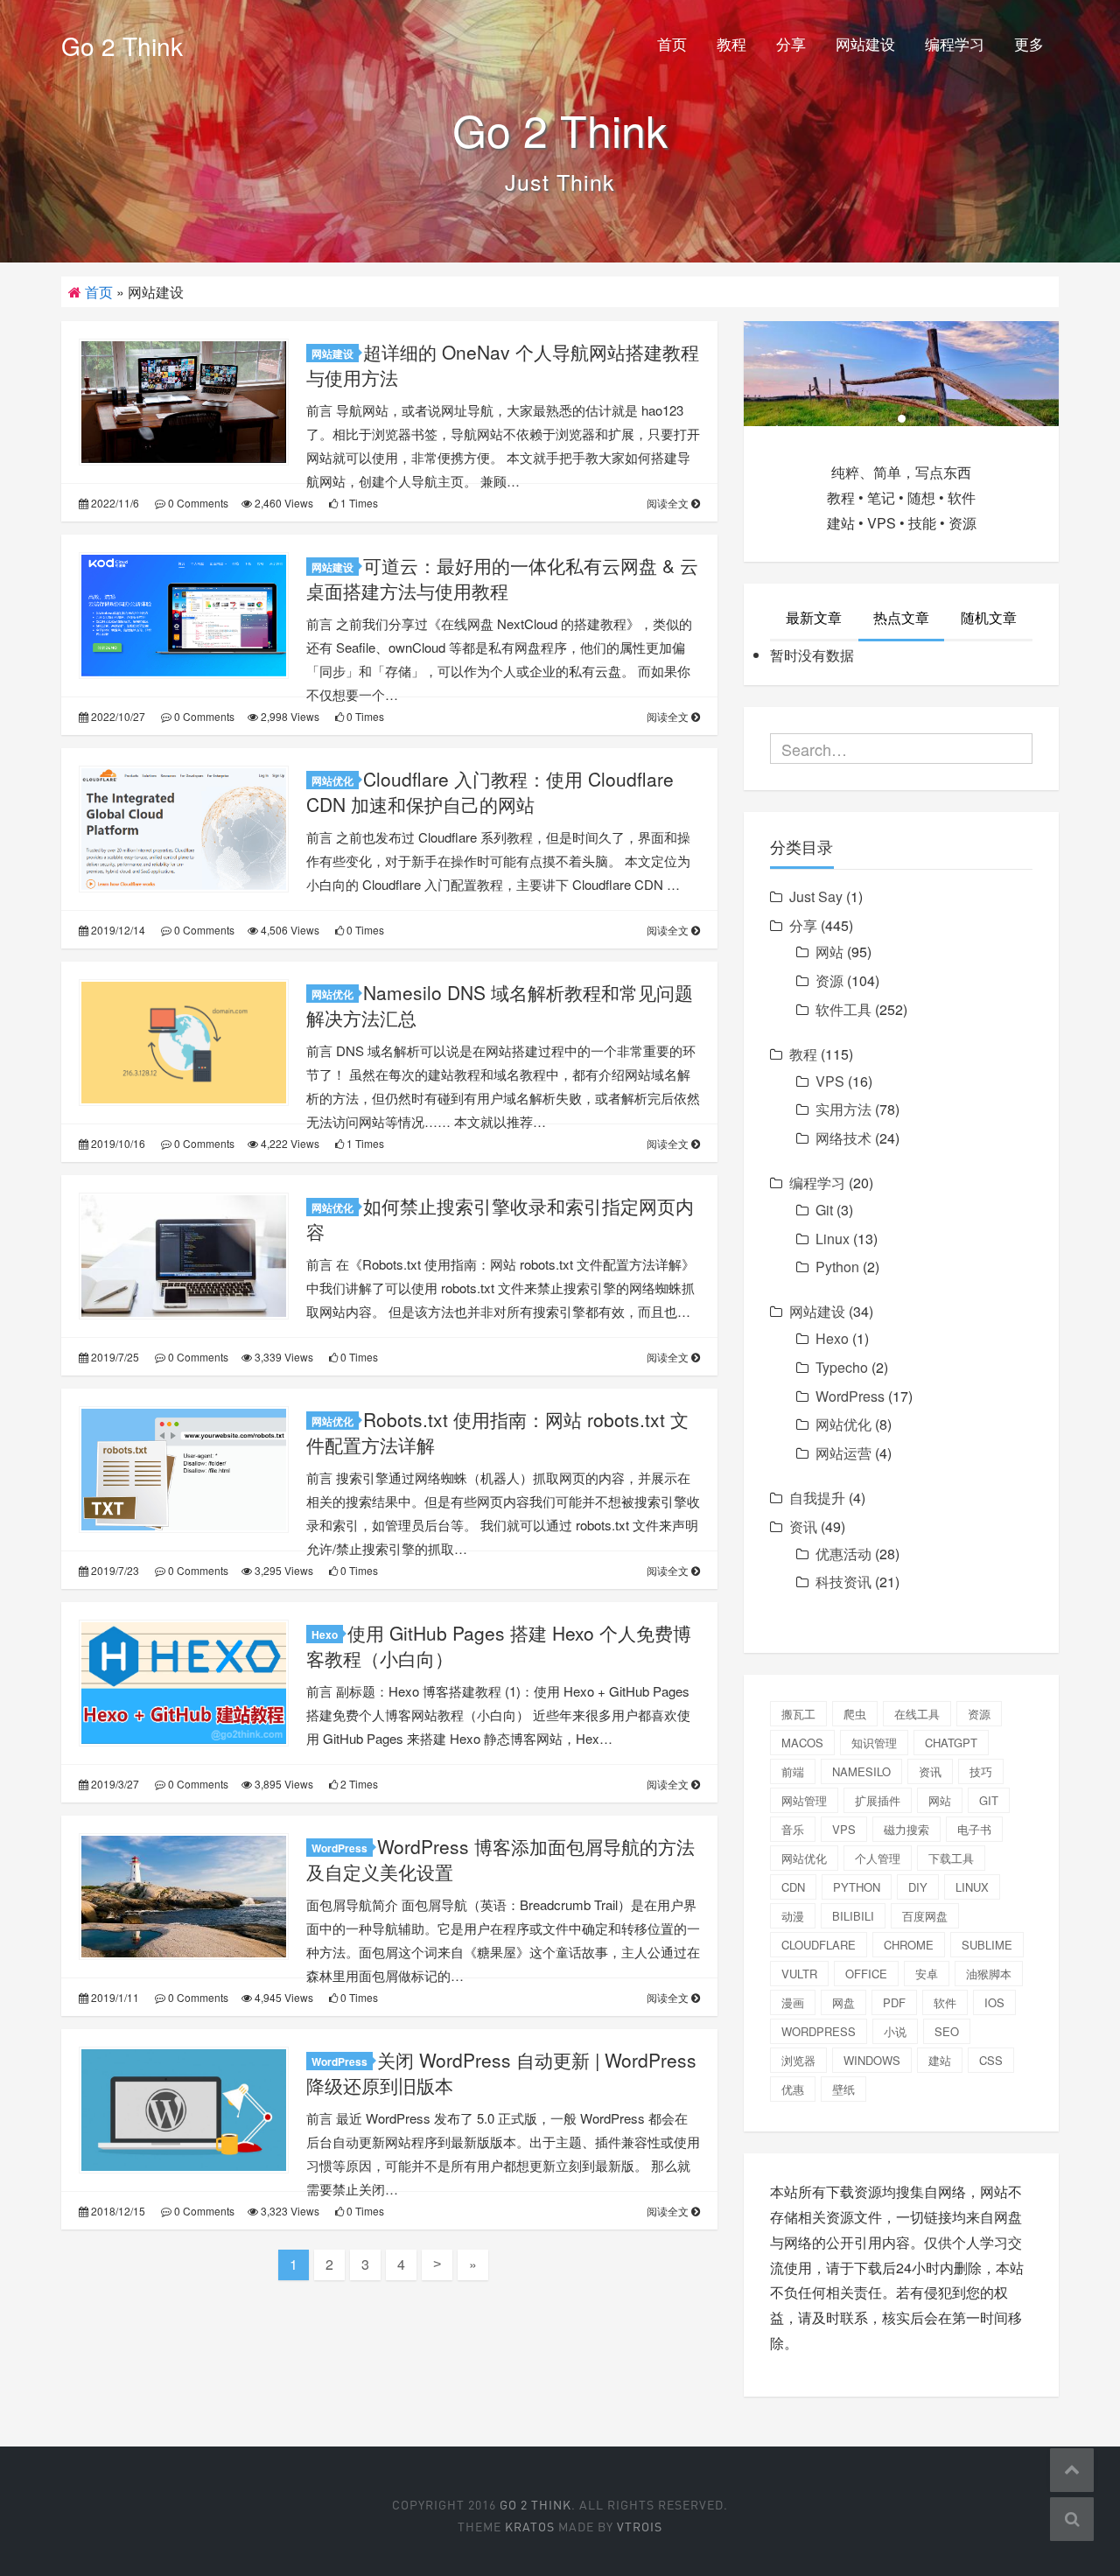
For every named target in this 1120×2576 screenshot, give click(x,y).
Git (824, 1210)
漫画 (793, 2002)
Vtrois (640, 2527)
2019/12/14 (117, 930)
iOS (994, 2002)
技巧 (981, 1771)
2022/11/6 (114, 503)
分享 (791, 43)
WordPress (339, 1848)
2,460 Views (283, 503)
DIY (918, 1887)
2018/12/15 (117, 2211)
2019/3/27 (114, 1784)
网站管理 (804, 1800)
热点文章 (901, 617)
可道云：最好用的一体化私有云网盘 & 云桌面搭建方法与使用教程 (502, 578)
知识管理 (874, 1743)
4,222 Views (289, 1143)
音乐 (793, 1829)
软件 (945, 2002)
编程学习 (955, 43)
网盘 (843, 2002)
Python (837, 1267)
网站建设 (865, 43)
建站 (940, 2060)
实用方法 (843, 1109)
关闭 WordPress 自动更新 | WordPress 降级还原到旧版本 (501, 2072)
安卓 (927, 1974)
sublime (987, 1945)
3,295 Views (283, 1570)
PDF (894, 2002)
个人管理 (878, 1858)
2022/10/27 (117, 716)
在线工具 (917, 1714)
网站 (829, 952)
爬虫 (855, 1714)
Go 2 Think (122, 45)
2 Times (358, 1784)
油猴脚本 (989, 1974)
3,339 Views (283, 1357)
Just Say (816, 896)
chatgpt (951, 1743)
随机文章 (989, 617)
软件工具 (843, 1009)
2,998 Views (289, 716)
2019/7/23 (114, 1570)
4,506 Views (289, 930)
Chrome (909, 1945)
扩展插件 (878, 1800)
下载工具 (951, 1858)
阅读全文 (669, 503)
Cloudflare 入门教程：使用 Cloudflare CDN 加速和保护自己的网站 (490, 791)
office (866, 1974)
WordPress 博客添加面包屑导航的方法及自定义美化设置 (500, 1859)
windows (872, 2060)
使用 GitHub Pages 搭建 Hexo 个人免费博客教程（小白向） (499, 1645)
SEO (947, 2031)
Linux (833, 1239)
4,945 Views (283, 1997)
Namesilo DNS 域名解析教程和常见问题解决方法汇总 (500, 1005)
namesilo (861, 1771)
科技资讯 (843, 1582)
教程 (731, 43)
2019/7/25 (114, 1357)
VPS (830, 1081)
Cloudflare (819, 1945)
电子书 (974, 1829)
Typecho (842, 1367)
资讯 (803, 1526)
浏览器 (798, 2060)
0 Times (364, 716)
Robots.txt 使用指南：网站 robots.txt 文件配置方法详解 (497, 1432)
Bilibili (853, 1916)
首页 (672, 43)
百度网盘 (925, 1916)
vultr (799, 1974)
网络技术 (843, 1138)
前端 (793, 1771)
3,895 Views (283, 1784)
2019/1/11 (114, 1997)
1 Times (358, 503)
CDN (793, 1887)
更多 (1029, 43)
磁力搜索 (906, 1829)
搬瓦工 (798, 1714)
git (989, 1800)
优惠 (793, 2089)
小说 (895, 2031)
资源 (829, 980)
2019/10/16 (117, 1143)
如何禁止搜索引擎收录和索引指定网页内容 (500, 1218)
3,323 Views (289, 2211)
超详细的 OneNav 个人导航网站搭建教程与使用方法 (503, 364)
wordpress (819, 2031)
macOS (802, 1743)
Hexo (325, 1634)
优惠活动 (843, 1554)
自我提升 (817, 1498)
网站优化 (332, 780)
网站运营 (843, 1453)
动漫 (793, 1916)
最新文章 (814, 617)
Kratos (530, 2527)
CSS (991, 2060)
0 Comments (197, 503)
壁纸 (843, 2089)
